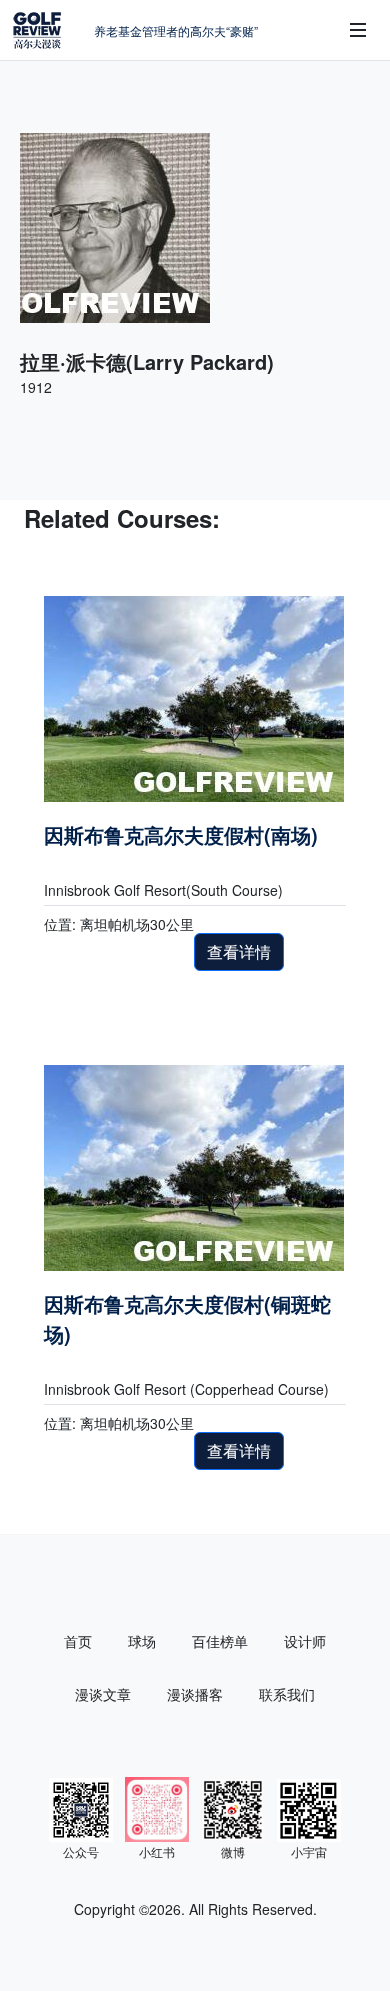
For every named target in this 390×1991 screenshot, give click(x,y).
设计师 (305, 1641)
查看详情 (239, 951)
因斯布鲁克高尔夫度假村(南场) (181, 834)
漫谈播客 (195, 1694)
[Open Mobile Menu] (358, 30)
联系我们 (287, 1694)
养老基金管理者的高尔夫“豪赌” (176, 30)
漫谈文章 (103, 1694)
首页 (78, 1641)
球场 (142, 1641)
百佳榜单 (220, 1641)
